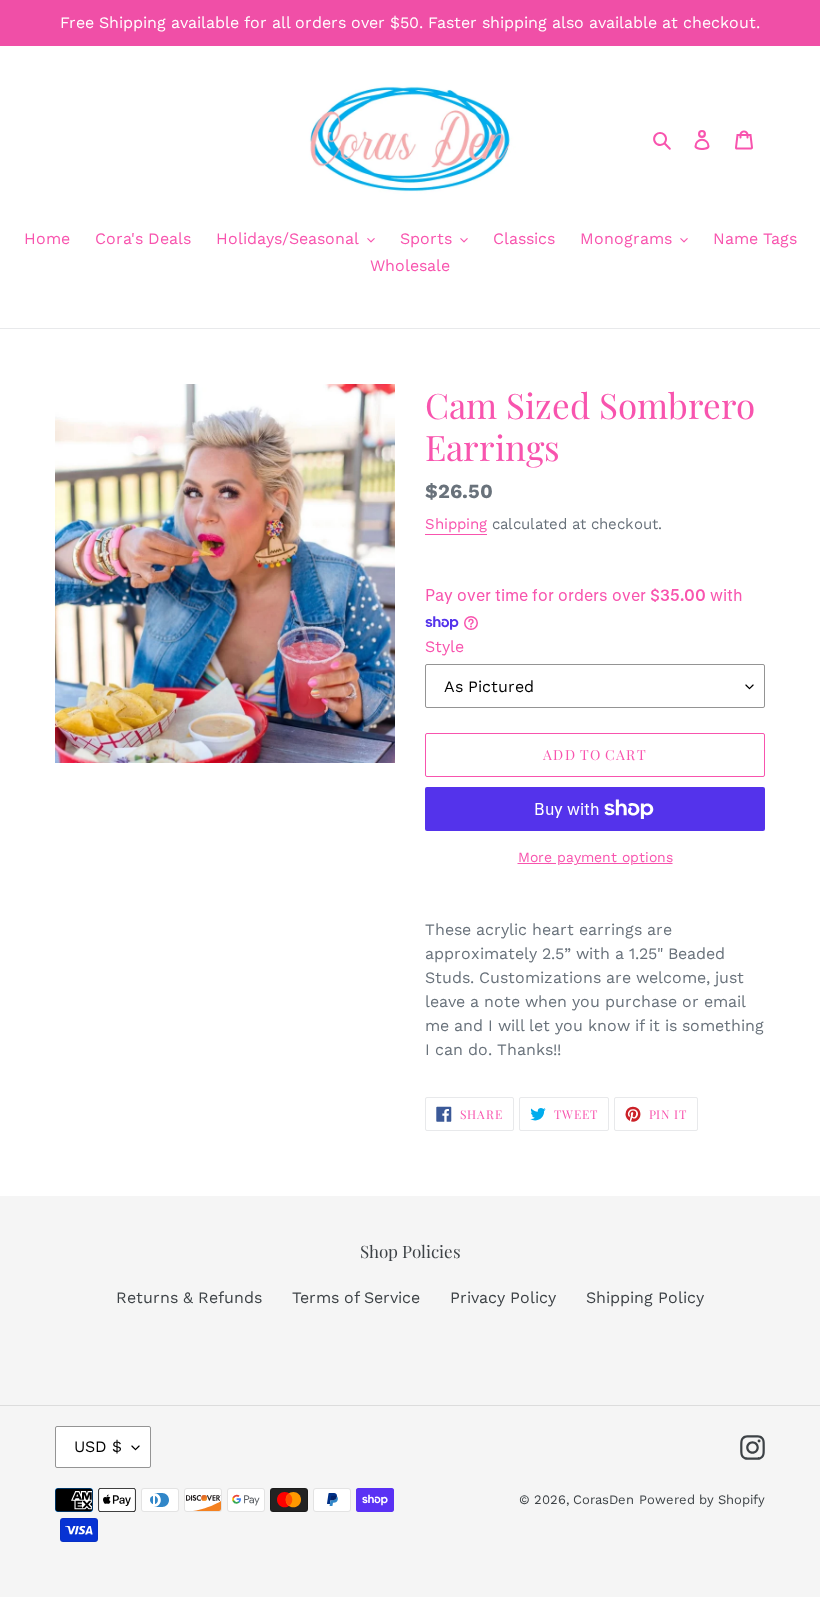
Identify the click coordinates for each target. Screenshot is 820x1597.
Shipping (456, 524)
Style (444, 646)
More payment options (595, 857)
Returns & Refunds (189, 1297)
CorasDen (603, 1499)
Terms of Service (356, 1297)
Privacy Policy (503, 1297)
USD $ (98, 1446)
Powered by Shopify (702, 1499)
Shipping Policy (645, 1297)
